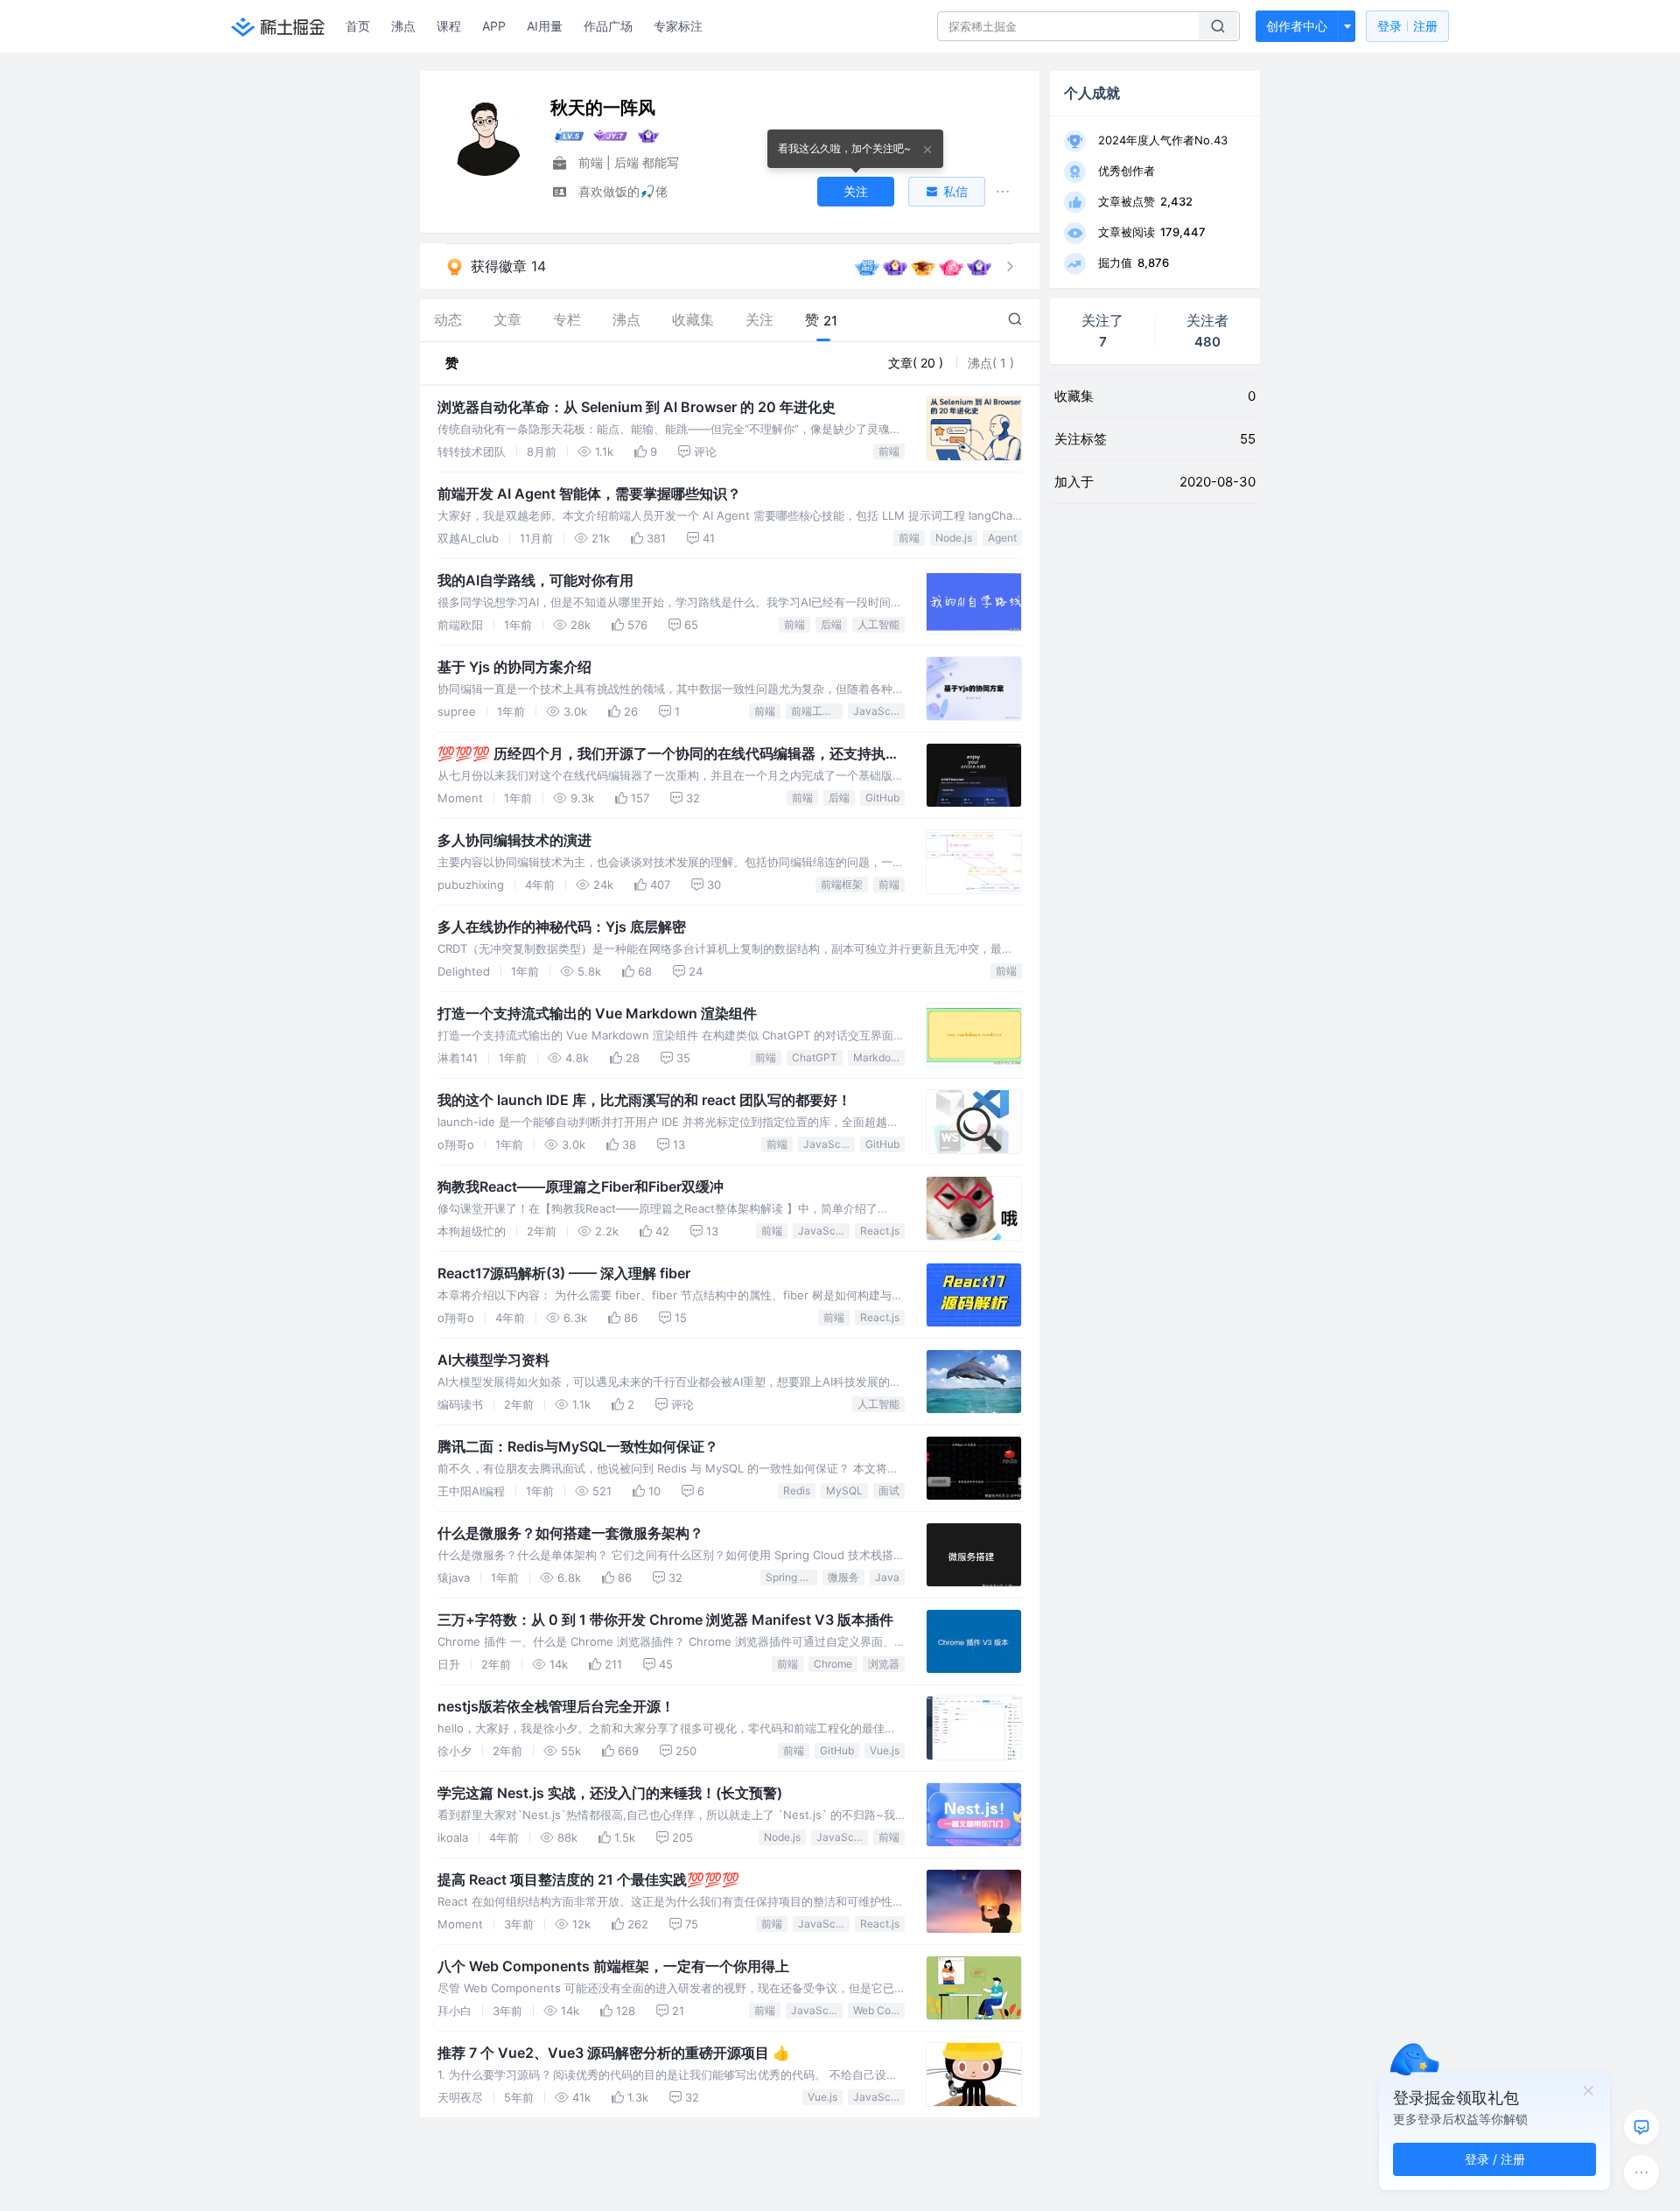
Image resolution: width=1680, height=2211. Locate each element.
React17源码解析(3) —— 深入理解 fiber (564, 1273)
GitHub (882, 798)
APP (494, 26)
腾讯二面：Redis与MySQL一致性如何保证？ (578, 1446)
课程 (449, 26)
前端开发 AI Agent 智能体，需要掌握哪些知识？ (589, 493)
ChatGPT (815, 1057)
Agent (1002, 538)
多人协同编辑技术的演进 (514, 840)
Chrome (833, 1664)
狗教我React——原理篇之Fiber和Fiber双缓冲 (581, 1186)
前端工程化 (817, 711)
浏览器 (884, 1664)
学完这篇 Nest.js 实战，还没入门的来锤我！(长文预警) (610, 1793)
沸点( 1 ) (991, 363)
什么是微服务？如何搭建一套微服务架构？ (570, 1533)
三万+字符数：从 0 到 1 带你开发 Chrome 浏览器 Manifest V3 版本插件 (665, 1620)
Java (887, 1577)
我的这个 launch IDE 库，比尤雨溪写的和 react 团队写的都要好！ (644, 1100)
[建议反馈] (1641, 2127)
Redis (797, 1490)
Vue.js (885, 1750)
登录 (1407, 26)
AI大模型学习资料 (493, 1360)
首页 (358, 26)
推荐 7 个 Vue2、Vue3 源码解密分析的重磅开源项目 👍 (614, 2053)
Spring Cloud (791, 1577)
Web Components (879, 2010)
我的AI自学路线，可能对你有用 (535, 580)
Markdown (879, 1057)
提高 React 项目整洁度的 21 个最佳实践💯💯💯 (588, 1879)
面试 (889, 1490)
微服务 (843, 1577)
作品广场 (608, 26)
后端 (831, 624)
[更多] (1641, 2173)
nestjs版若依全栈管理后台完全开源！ (556, 1706)
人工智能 (878, 624)
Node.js (954, 538)
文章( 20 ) (917, 363)
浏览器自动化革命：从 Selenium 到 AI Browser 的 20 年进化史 (637, 407)
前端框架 (842, 884)
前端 (889, 451)
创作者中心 (1297, 26)
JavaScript (879, 711)
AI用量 (545, 26)
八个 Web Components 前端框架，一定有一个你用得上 (613, 1966)
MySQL (844, 1490)
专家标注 (678, 26)
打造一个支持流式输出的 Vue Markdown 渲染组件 (597, 1013)
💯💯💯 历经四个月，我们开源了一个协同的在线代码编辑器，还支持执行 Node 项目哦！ (668, 754)
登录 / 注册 (1495, 2159)
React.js (880, 1231)
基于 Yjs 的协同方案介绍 (514, 667)
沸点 (403, 26)
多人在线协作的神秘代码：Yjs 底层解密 (562, 927)
